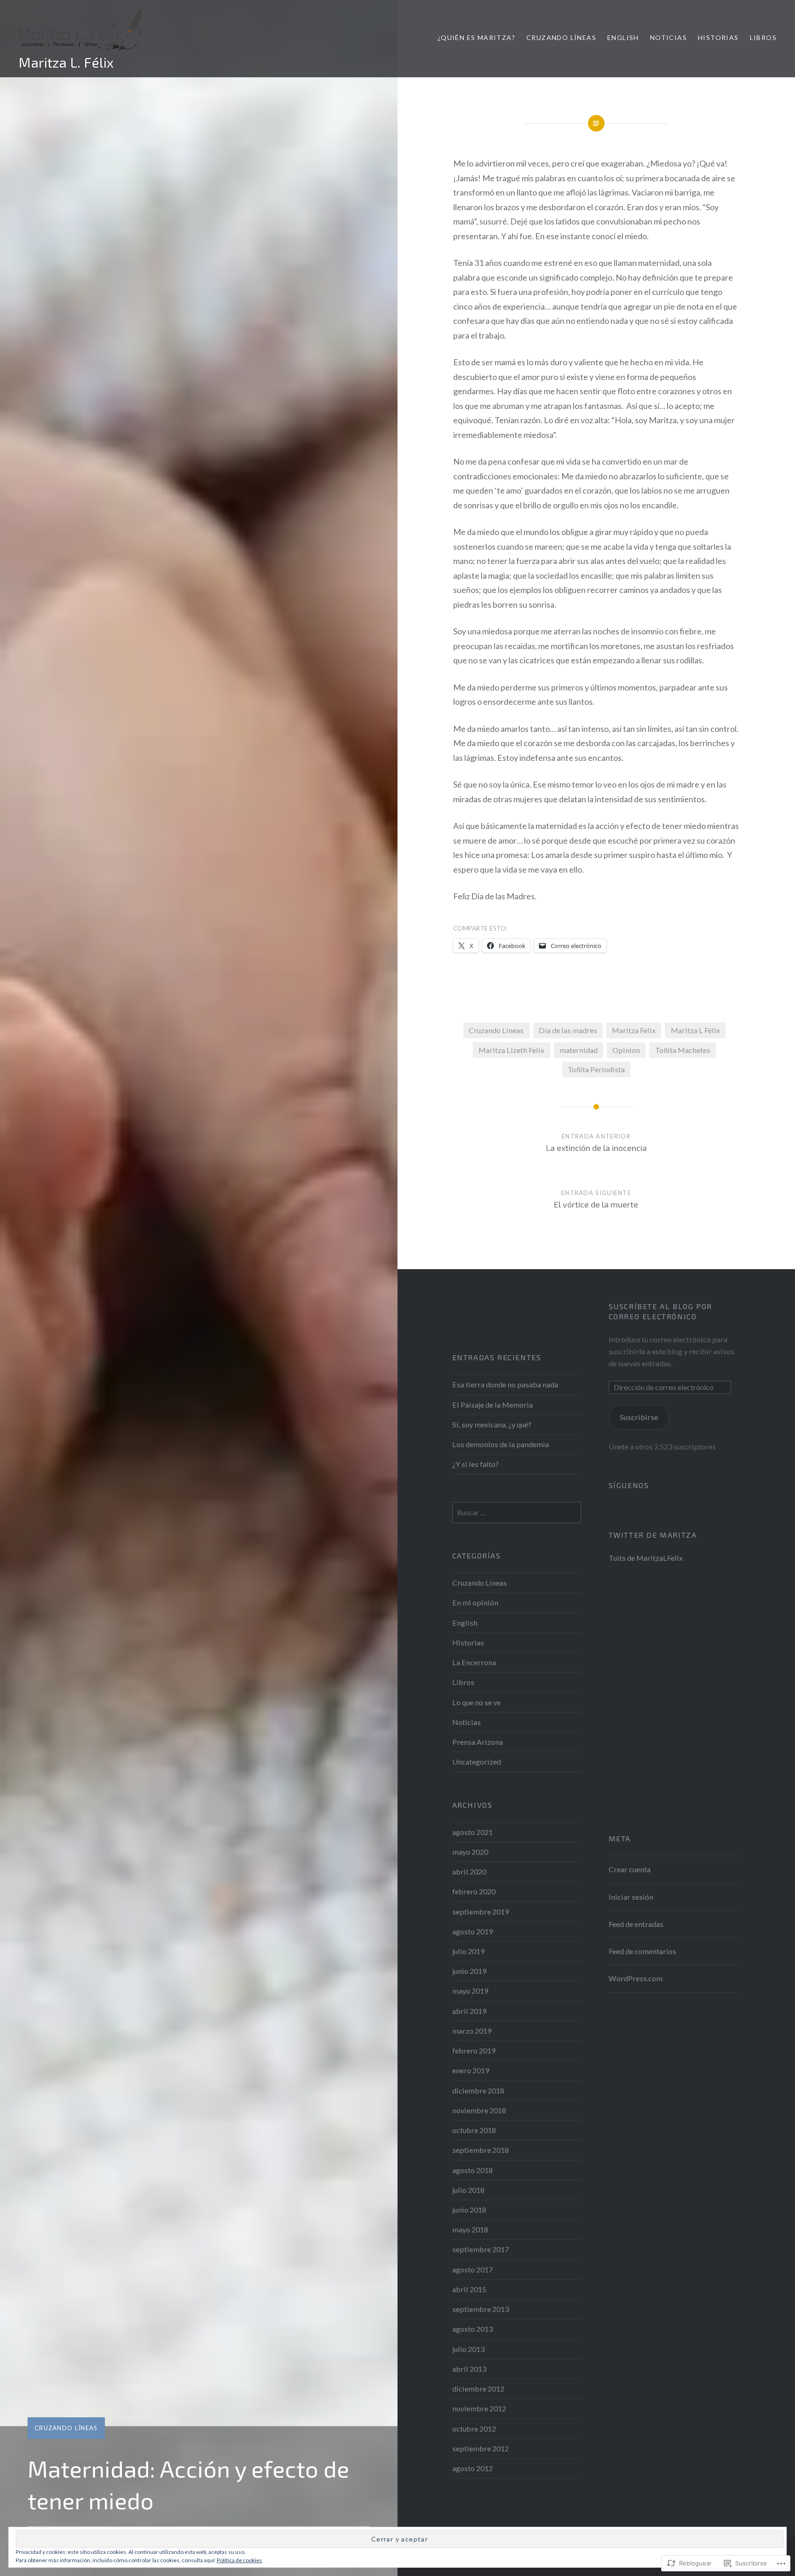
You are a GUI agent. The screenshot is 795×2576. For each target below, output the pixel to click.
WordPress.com (636, 1978)
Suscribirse (639, 1417)
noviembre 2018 (479, 2110)
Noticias (668, 37)
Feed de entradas (636, 1924)
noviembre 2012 (479, 2408)
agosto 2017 (472, 2269)
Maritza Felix (634, 1030)
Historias (718, 37)
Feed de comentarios (642, 1951)
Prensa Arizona (478, 1742)
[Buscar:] (517, 1512)
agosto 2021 (472, 1832)
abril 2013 (469, 2369)
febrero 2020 (474, 1891)
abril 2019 (469, 2011)
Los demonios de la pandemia (501, 1444)
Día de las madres (568, 1030)
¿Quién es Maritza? (476, 37)
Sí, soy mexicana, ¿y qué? (492, 1424)
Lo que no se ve (476, 1702)
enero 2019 (471, 2070)
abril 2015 (469, 2289)
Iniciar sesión (631, 1897)
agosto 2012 (472, 2468)
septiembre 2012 (481, 2448)
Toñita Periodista (596, 1069)
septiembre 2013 (481, 2309)
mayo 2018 (470, 2229)
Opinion (626, 1050)
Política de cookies (239, 2560)
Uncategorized (477, 1762)
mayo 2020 (470, 1852)
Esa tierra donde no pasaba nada (505, 1384)
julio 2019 (468, 1951)
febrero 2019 (474, 2050)
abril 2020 (469, 1872)
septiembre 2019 (481, 1912)
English (623, 37)
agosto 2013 (472, 2329)
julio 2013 (468, 2349)
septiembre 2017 (481, 2249)
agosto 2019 (472, 1931)
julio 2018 (468, 2190)
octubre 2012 (474, 2429)
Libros (763, 37)
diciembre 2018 (478, 2090)
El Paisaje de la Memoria (493, 1405)
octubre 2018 (474, 2130)
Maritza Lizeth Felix (511, 1050)
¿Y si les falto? (475, 1464)
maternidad (579, 1050)
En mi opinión (475, 1602)
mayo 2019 (470, 1991)
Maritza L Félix (695, 1030)
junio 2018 (469, 2210)
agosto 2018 (472, 2170)
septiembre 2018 (481, 2150)
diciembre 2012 (478, 2389)
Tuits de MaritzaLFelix (646, 1558)
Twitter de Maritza (653, 1535)
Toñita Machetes (683, 1050)
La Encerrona (474, 1662)
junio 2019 (469, 1971)
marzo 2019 (472, 2031)
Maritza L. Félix (66, 62)
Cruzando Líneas (561, 37)
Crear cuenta (630, 1869)
